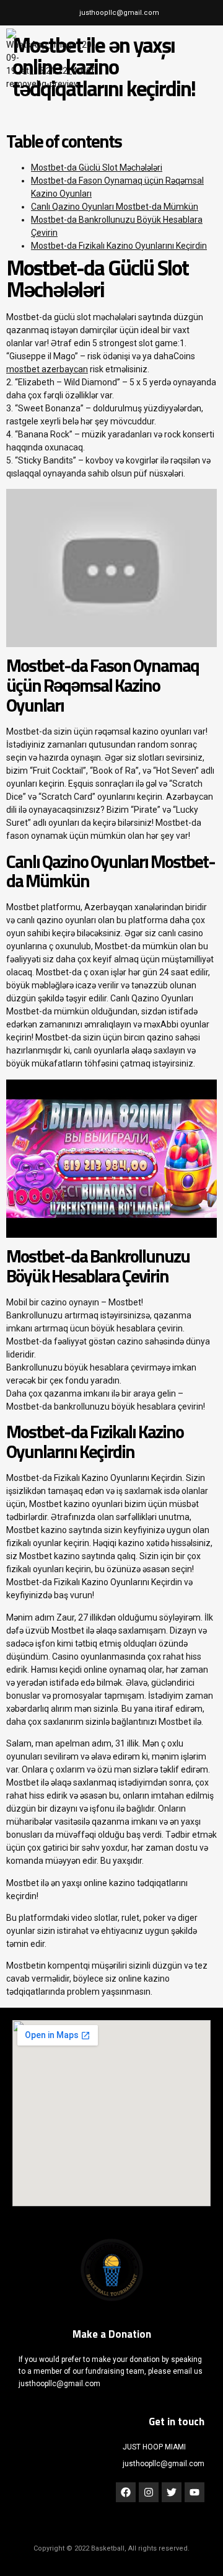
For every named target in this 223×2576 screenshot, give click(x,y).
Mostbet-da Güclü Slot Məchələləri (97, 168)
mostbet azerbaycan (47, 369)
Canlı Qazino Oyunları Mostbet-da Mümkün (115, 207)
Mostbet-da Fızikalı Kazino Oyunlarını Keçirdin (119, 246)
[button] (203, 60)
